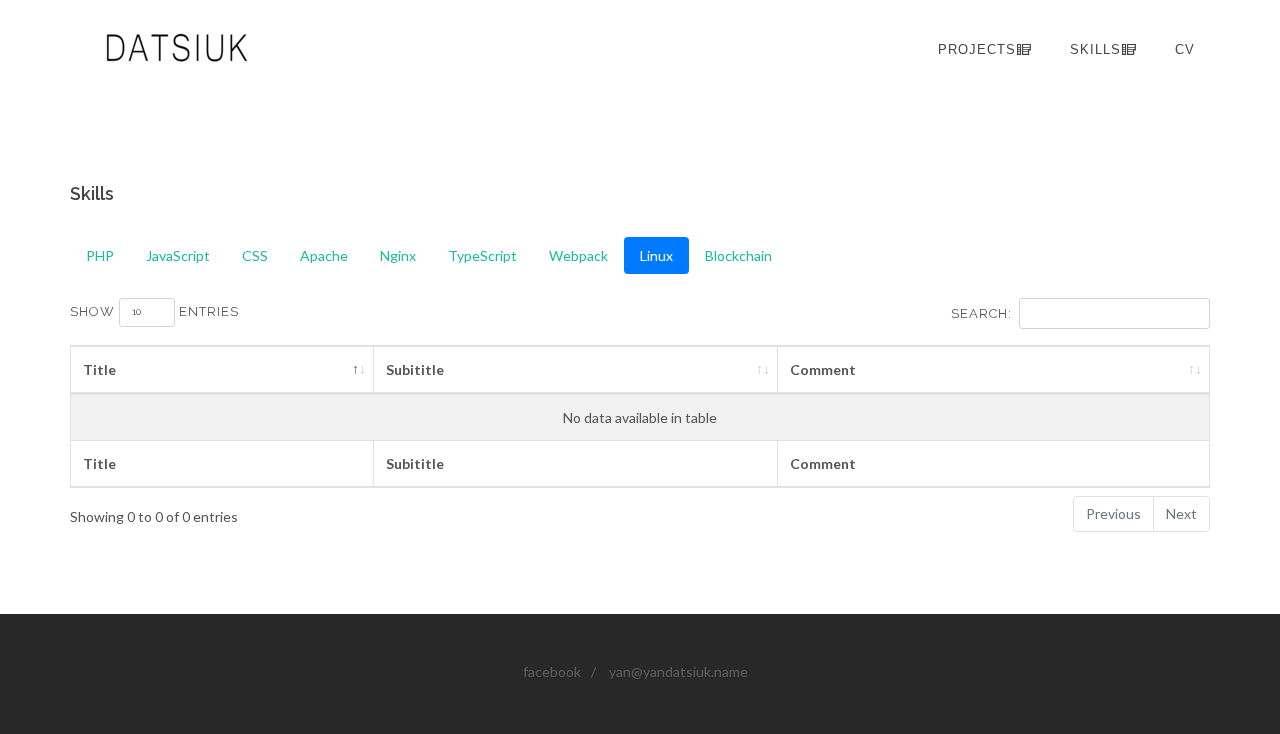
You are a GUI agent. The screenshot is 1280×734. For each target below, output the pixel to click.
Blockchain (738, 255)
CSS (255, 255)
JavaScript (178, 255)
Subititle (415, 369)
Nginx (398, 255)
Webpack (578, 255)
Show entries (154, 311)
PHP (100, 255)
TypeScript (482, 255)
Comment (823, 369)
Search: (981, 313)
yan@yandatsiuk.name (678, 671)
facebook (552, 671)
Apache (324, 255)
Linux (656, 255)
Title (99, 369)
